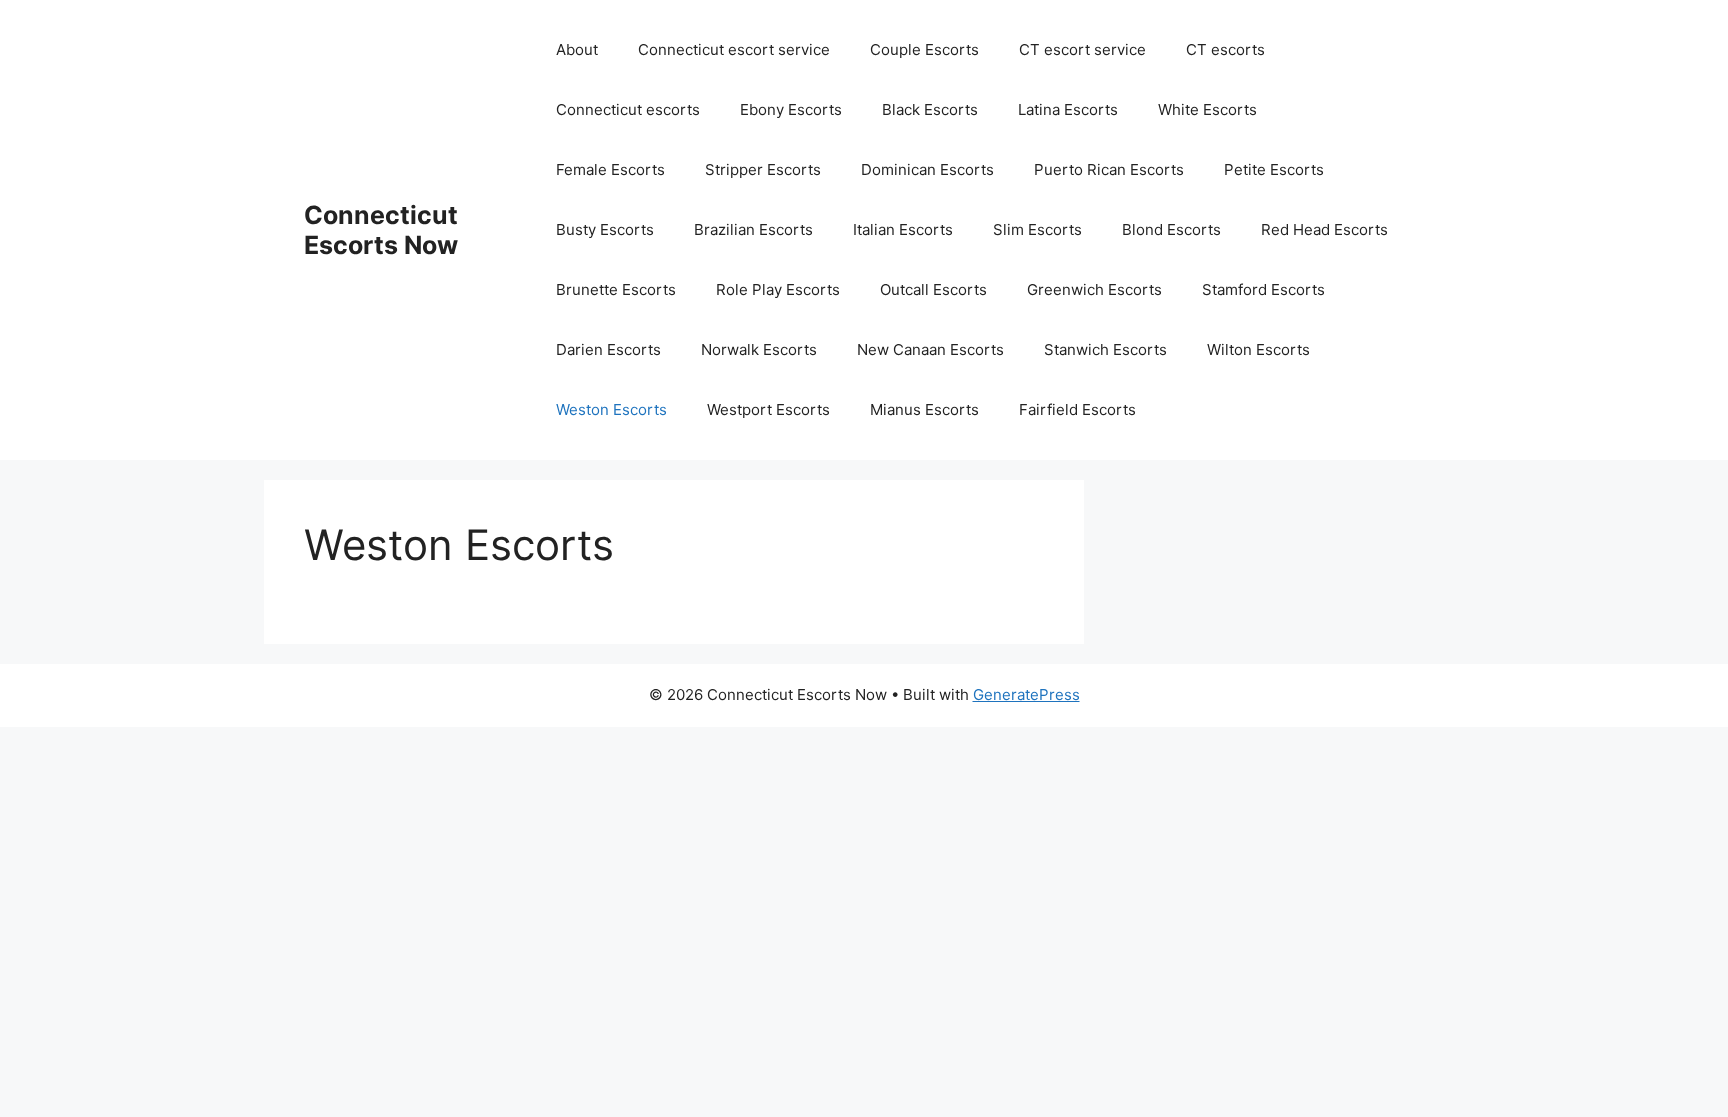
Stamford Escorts (1263, 289)
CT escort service (1082, 49)
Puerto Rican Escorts (1109, 169)
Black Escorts (930, 109)
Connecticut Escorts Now (381, 230)
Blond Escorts (1171, 229)
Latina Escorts (1068, 109)
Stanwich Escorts (1105, 349)
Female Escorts (610, 169)
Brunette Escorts (616, 289)
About (577, 49)
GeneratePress (1026, 694)
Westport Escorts (768, 409)
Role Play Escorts (778, 289)
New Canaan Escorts (930, 349)
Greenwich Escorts (1094, 289)
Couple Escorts (924, 49)
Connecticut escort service (734, 49)
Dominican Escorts (927, 169)
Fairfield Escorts (1077, 409)
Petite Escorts (1274, 169)
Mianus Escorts (924, 409)
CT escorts (1225, 49)
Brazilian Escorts (753, 229)
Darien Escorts (608, 349)
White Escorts (1207, 109)
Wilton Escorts (1258, 349)
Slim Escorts (1037, 229)
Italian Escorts (903, 229)
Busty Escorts (605, 229)
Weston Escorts (611, 409)
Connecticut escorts (628, 109)
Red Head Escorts (1324, 229)
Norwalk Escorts (759, 349)
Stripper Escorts (763, 169)
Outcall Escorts (933, 289)
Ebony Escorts (791, 109)
